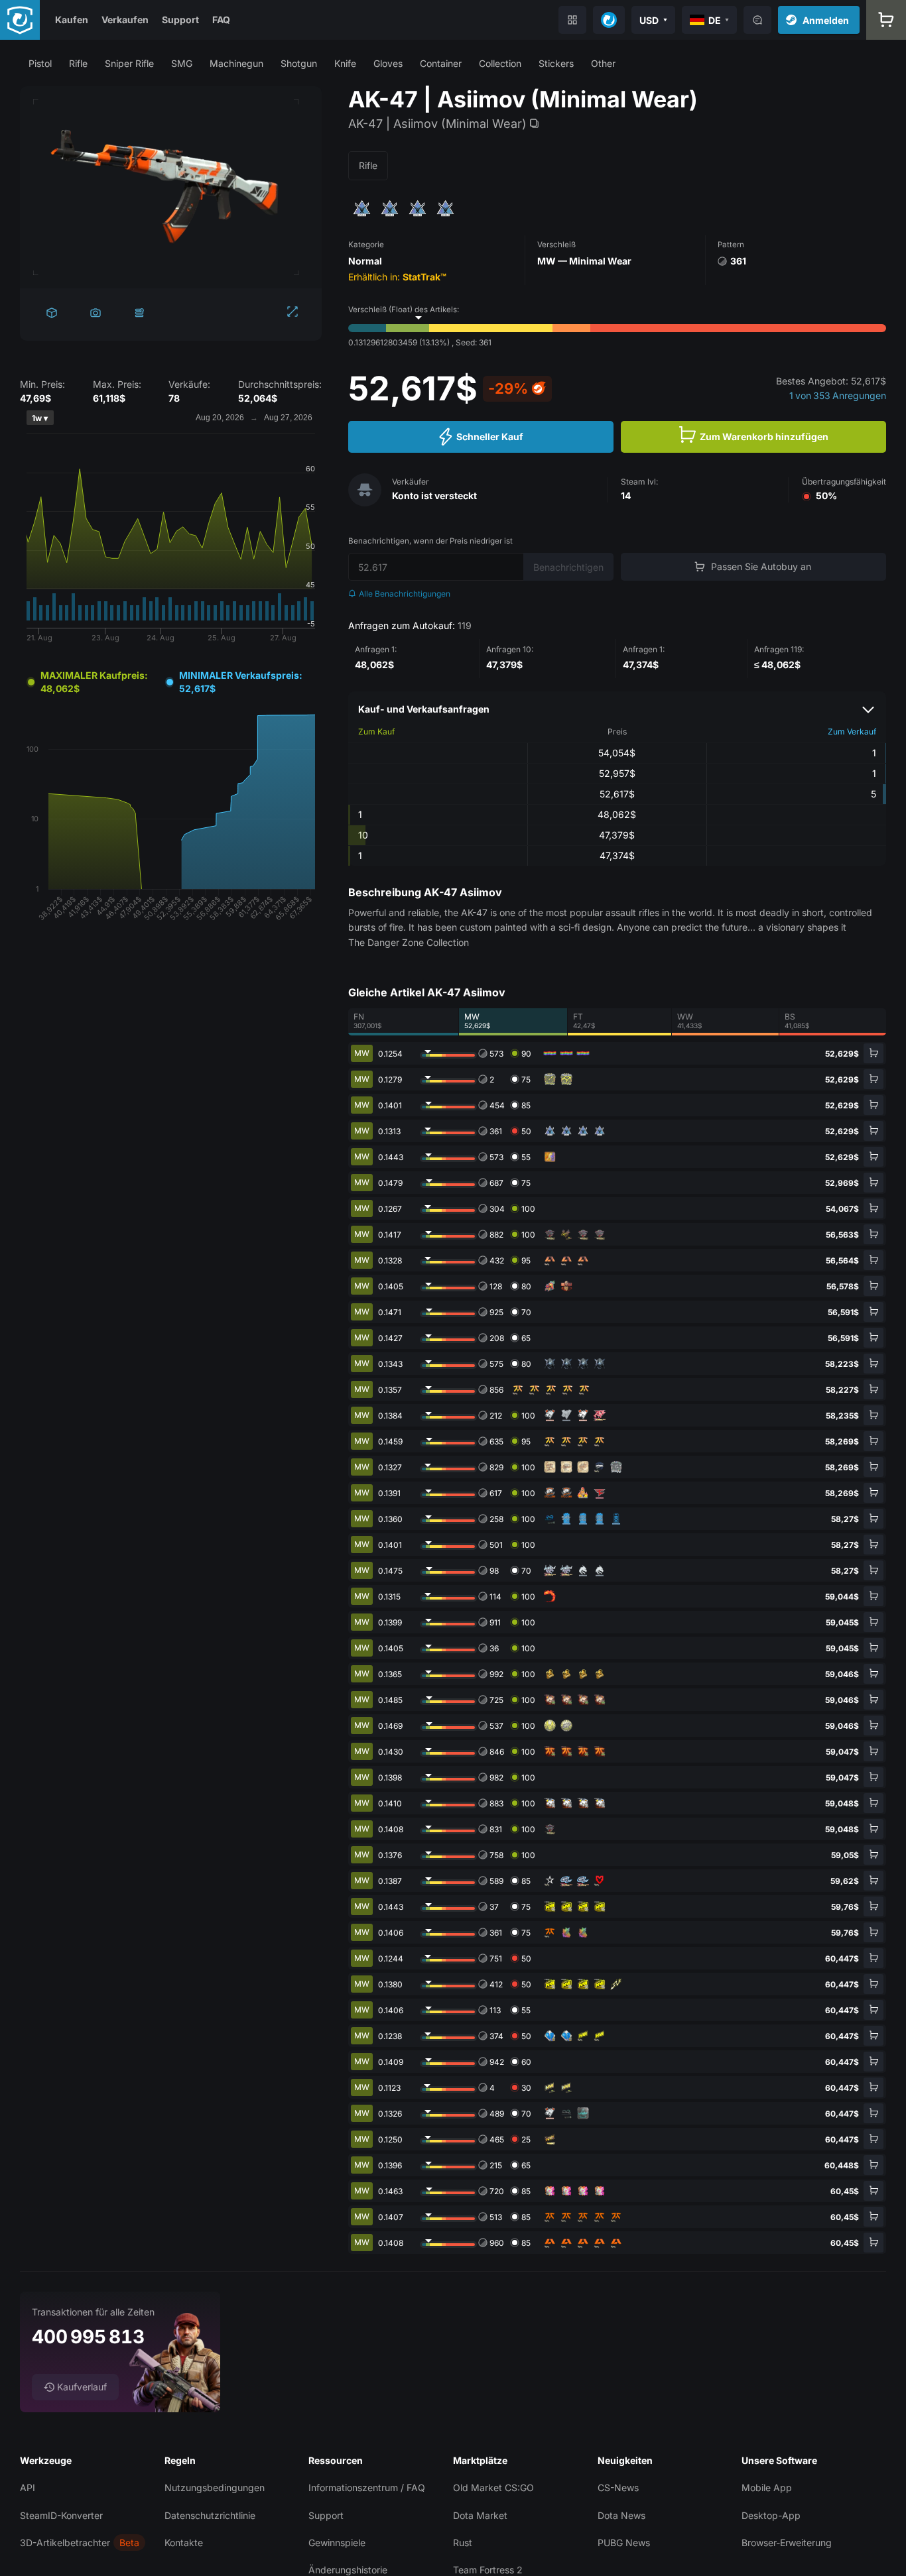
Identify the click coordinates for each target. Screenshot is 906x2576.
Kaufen (72, 20)
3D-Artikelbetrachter (65, 2543)
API (28, 2488)
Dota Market (480, 2515)
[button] (40, 63)
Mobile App (767, 2488)
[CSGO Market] (20, 20)
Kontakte (184, 2543)
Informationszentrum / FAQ (367, 2488)
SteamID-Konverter (61, 2515)
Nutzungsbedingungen (215, 2488)
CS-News (618, 2488)
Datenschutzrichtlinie (210, 2515)
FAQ (221, 20)
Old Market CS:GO (493, 2488)
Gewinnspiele (337, 2543)
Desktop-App (771, 2515)
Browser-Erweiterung (787, 2543)
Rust (463, 2543)
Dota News (621, 2515)
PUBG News (624, 2543)
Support (180, 20)
